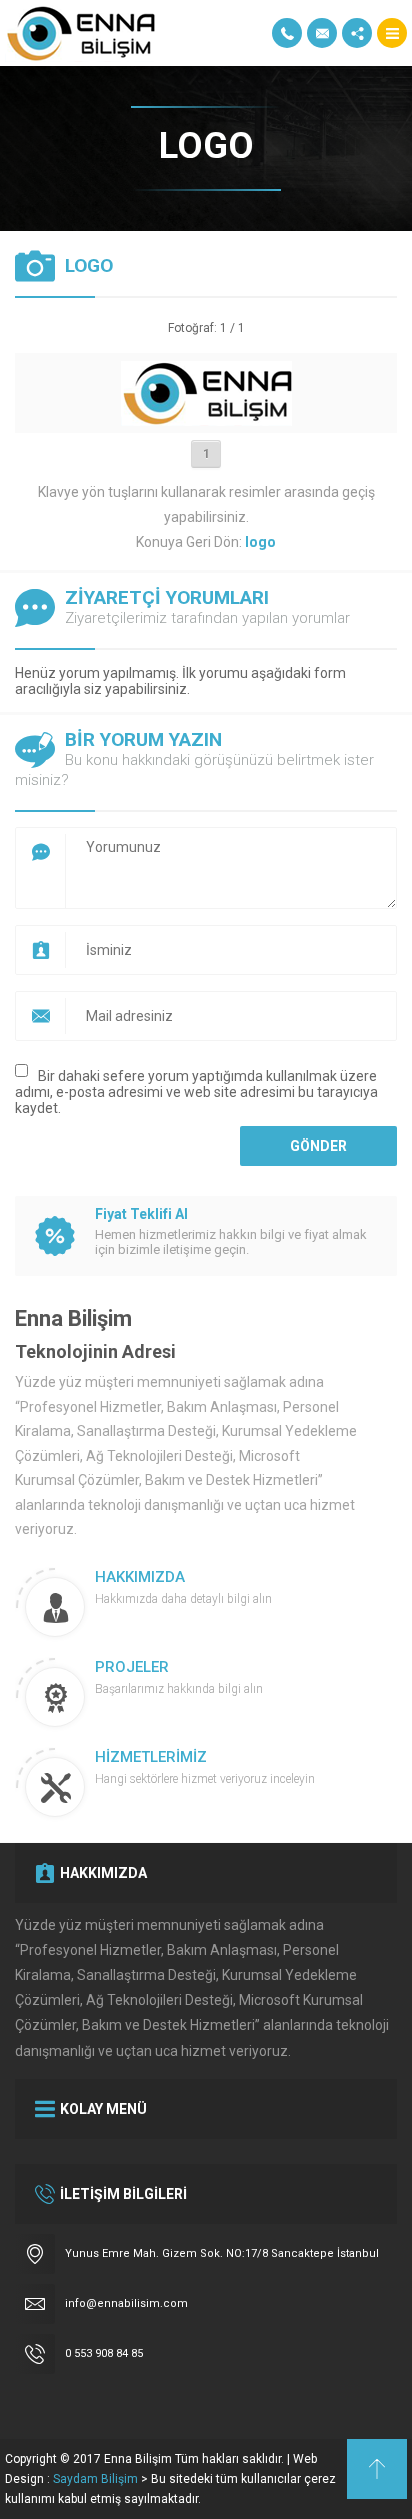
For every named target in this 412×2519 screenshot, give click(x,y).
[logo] (206, 418)
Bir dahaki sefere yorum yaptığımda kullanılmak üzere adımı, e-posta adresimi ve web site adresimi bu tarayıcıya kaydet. (196, 1092)
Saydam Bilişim (95, 2479)
